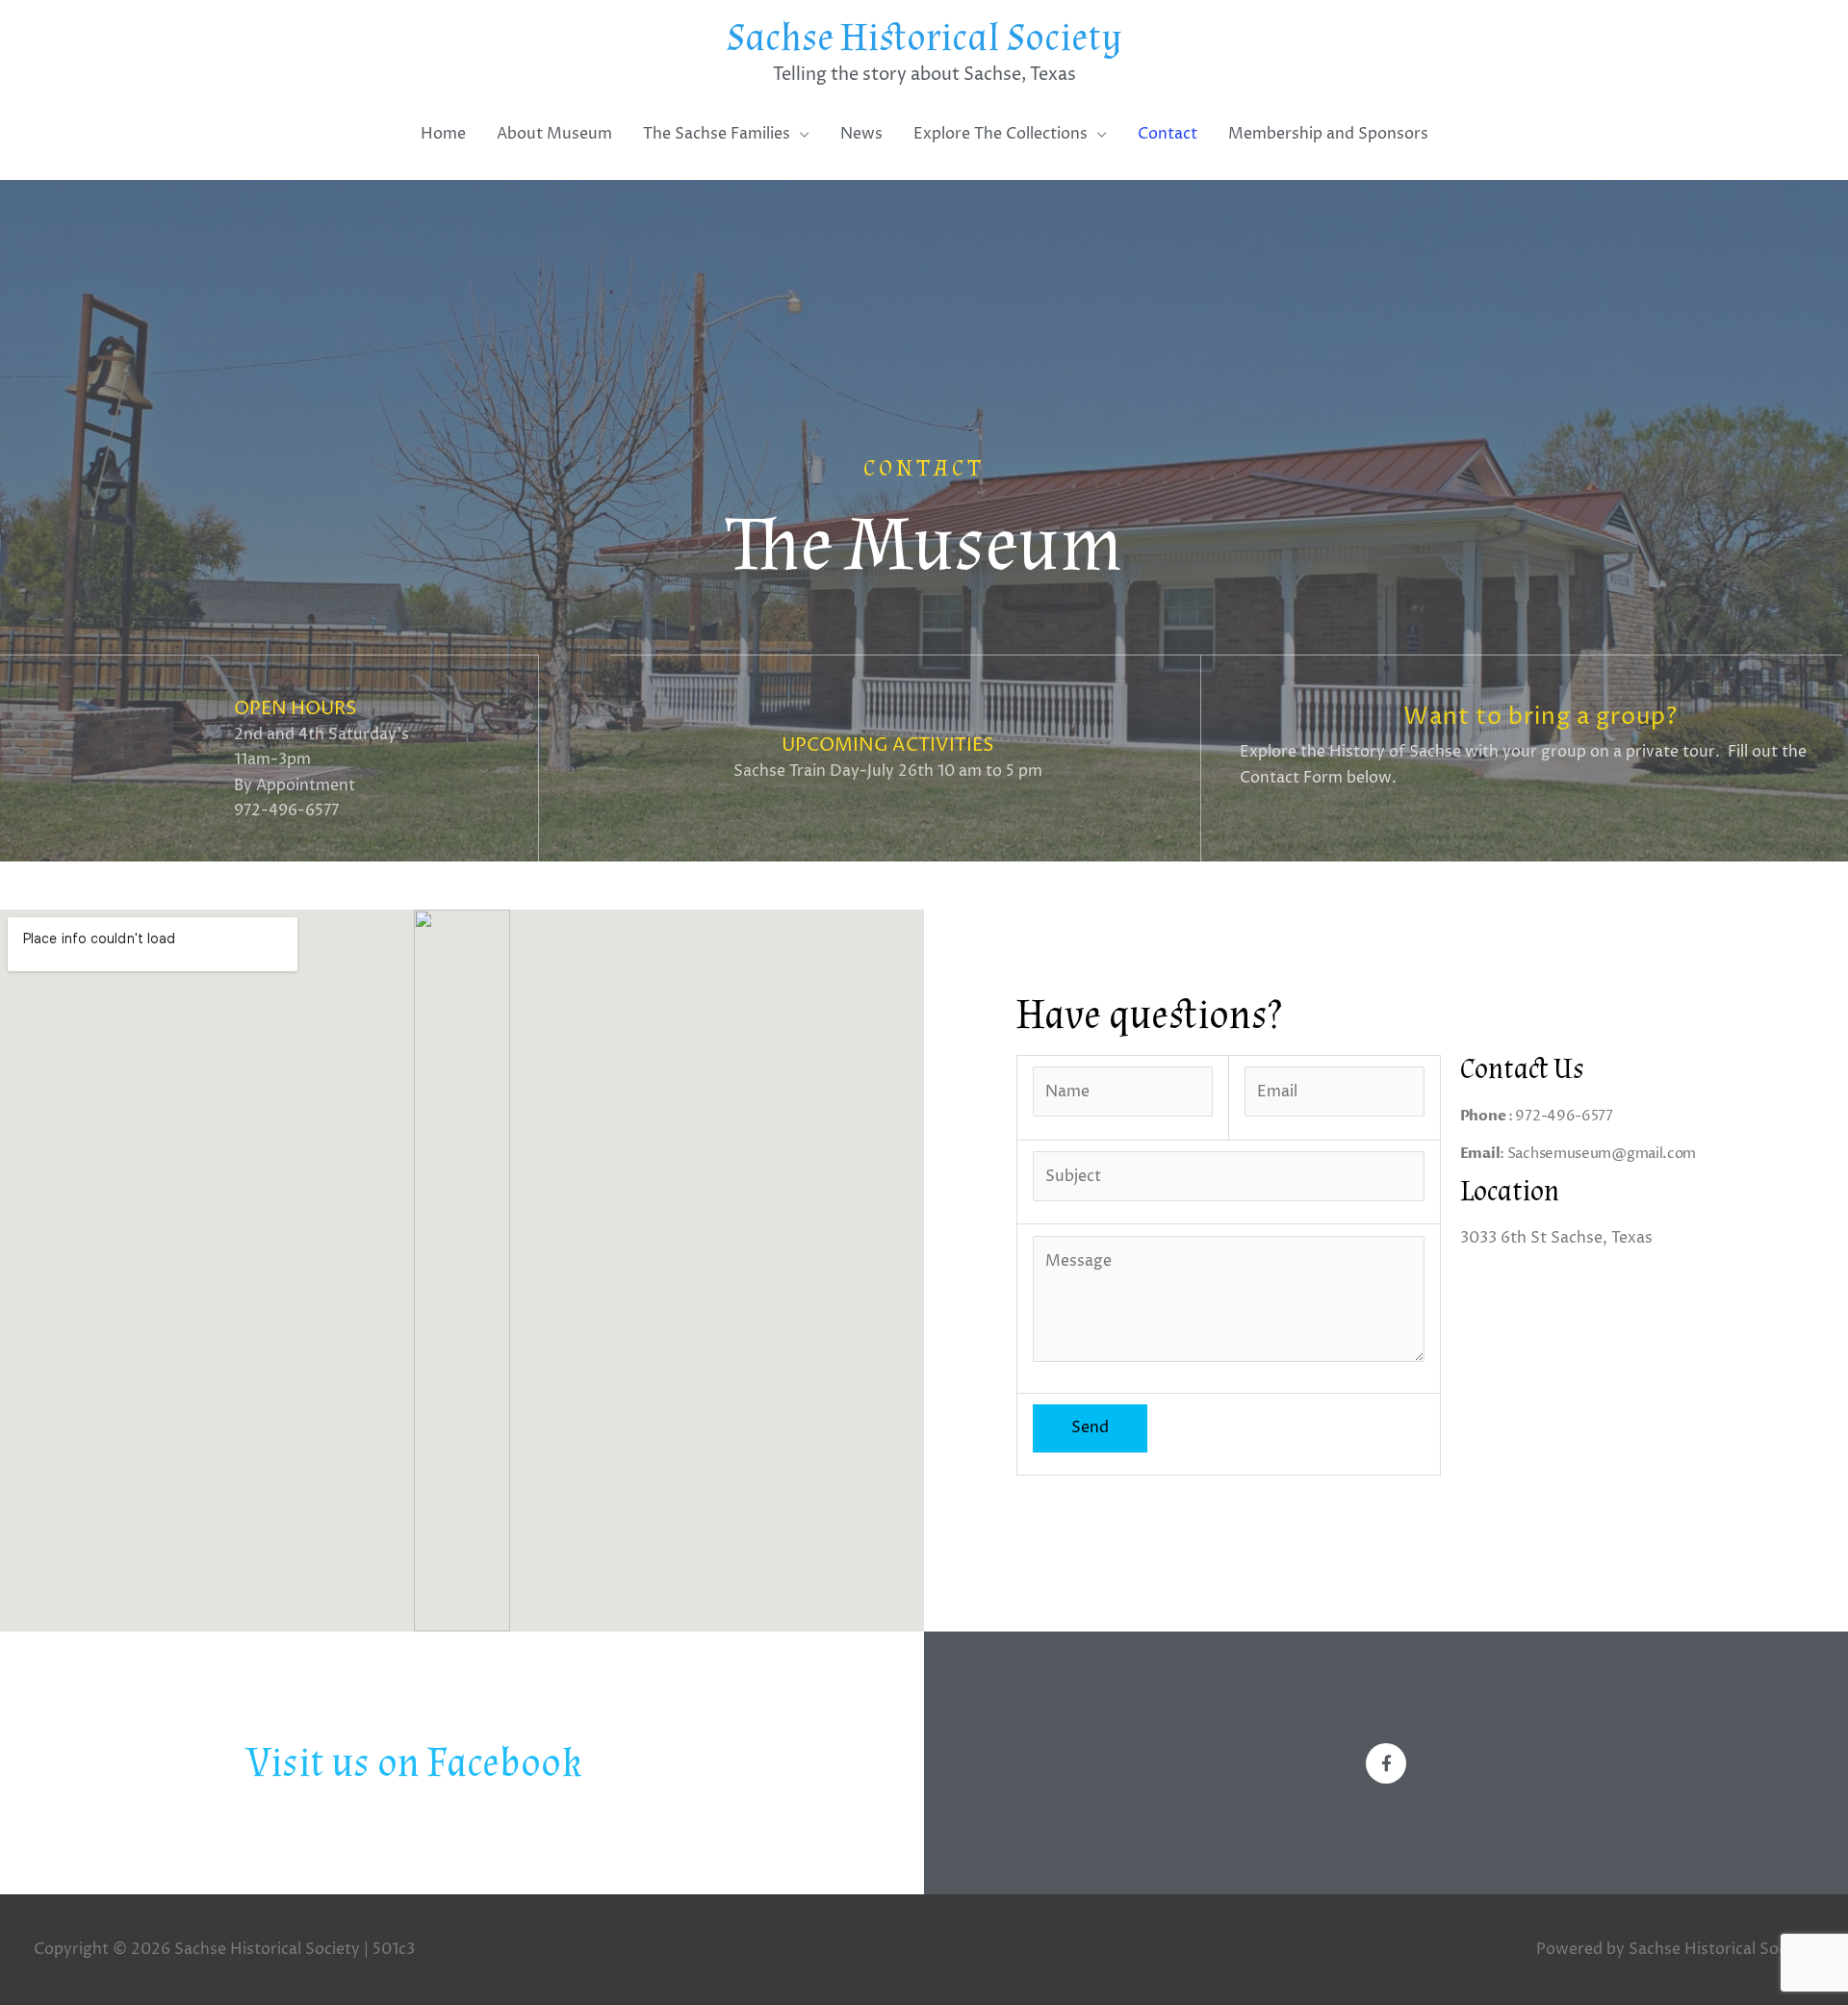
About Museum (554, 134)
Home (443, 134)
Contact (1168, 134)
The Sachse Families (717, 134)
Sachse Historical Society (924, 39)
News (861, 134)
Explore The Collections (1001, 134)
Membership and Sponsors (1328, 134)
